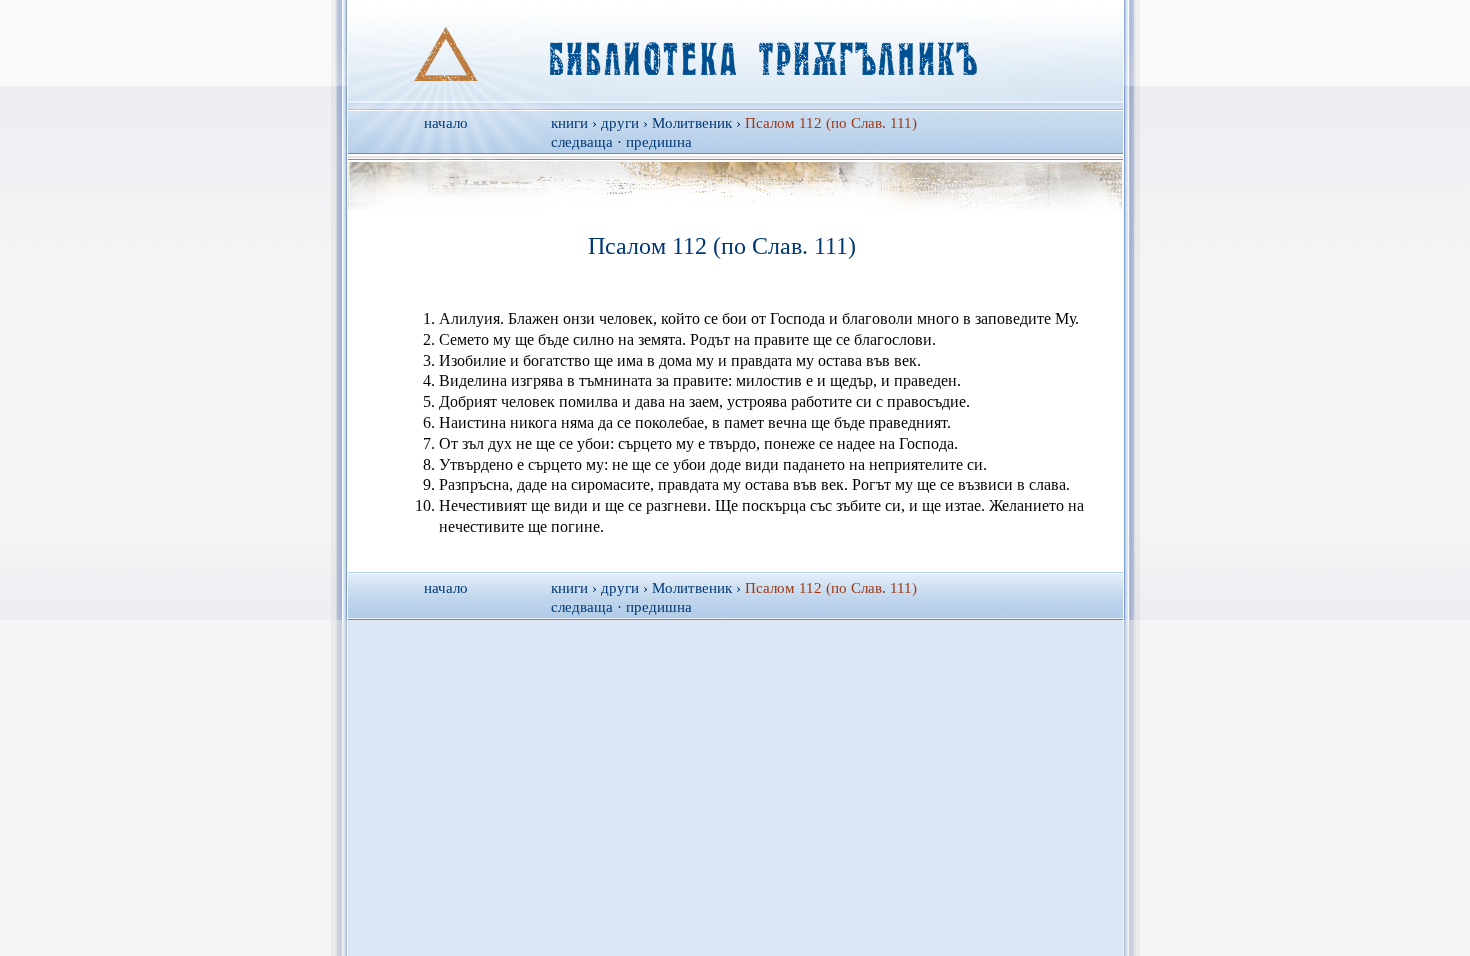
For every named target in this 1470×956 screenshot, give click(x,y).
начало (446, 123)
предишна (659, 142)
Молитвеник (692, 123)
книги (569, 123)
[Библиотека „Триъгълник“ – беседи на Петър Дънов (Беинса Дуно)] (735, 51)
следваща (582, 142)
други (620, 123)
